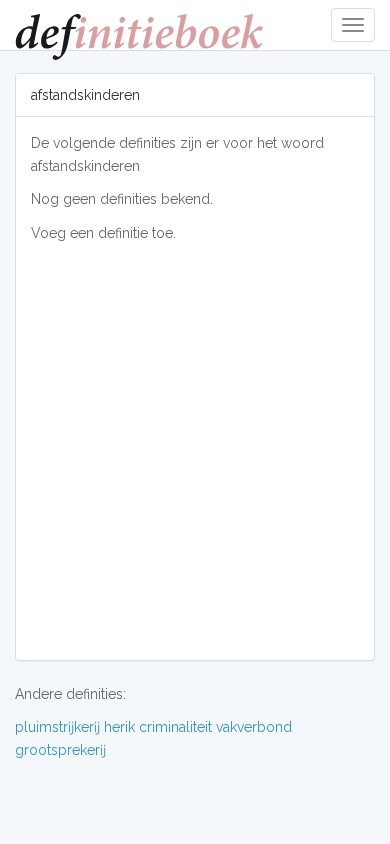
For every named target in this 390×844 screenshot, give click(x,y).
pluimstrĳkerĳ (57, 727)
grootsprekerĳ (60, 750)
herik (119, 727)
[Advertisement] (195, 450)
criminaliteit (175, 727)
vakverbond (254, 727)
